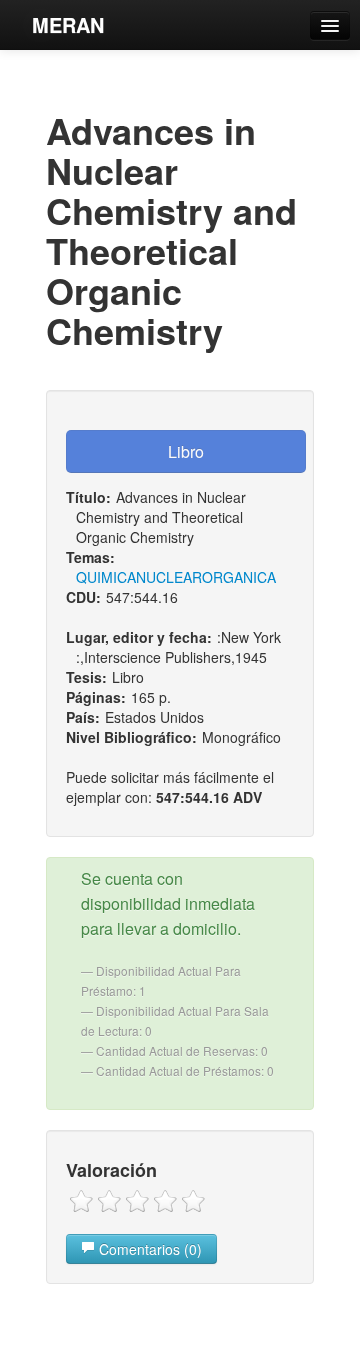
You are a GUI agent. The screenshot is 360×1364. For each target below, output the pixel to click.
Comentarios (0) (148, 1249)
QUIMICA (106, 577)
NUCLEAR (169, 577)
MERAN (68, 24)
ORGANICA (239, 577)
